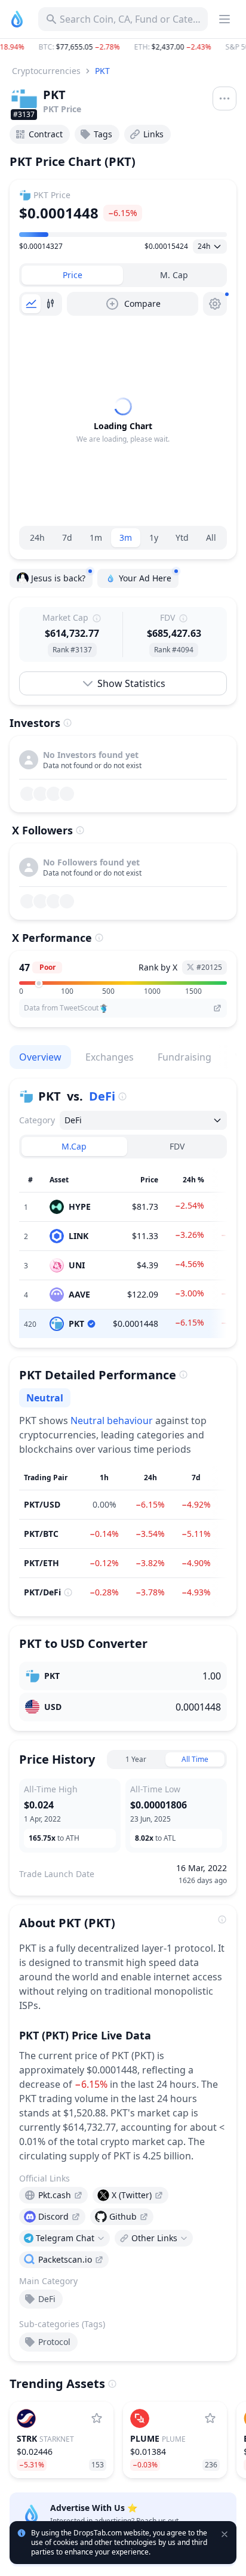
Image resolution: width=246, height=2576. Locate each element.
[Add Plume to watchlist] (210, 2418)
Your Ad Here (145, 578)
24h (37, 537)
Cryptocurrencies (46, 71)
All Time (195, 1759)
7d (67, 537)
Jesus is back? (58, 578)
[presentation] (53, 2195)
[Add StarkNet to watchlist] (97, 2418)
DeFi (102, 1096)
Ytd (182, 537)
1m (96, 537)
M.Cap (74, 1146)
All (211, 537)
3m (126, 537)
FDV (177, 1146)
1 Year (136, 1759)
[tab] (72, 275)
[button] (123, 47)
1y (154, 537)
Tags (103, 134)
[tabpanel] (123, 421)
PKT (102, 71)
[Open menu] (225, 98)
